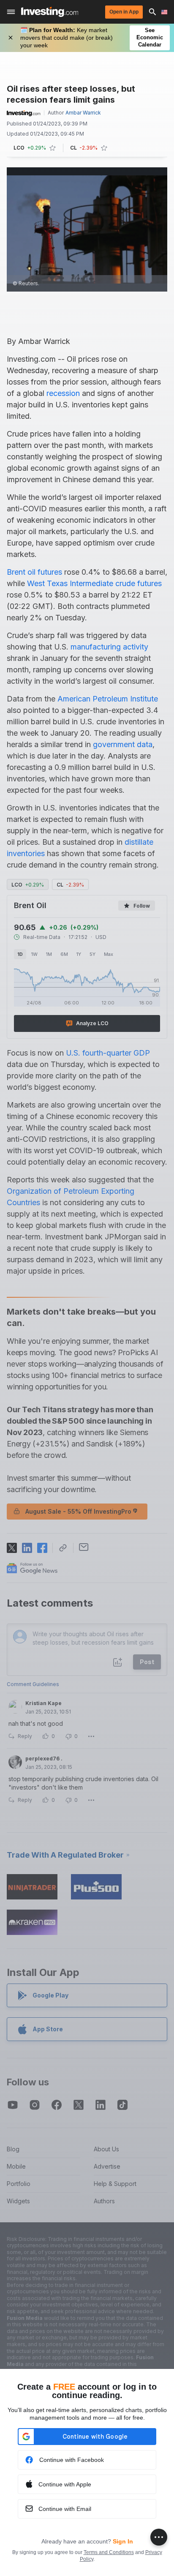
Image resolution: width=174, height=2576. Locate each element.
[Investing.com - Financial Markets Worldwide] (50, 12)
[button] (52, 2375)
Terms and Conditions (109, 2552)
